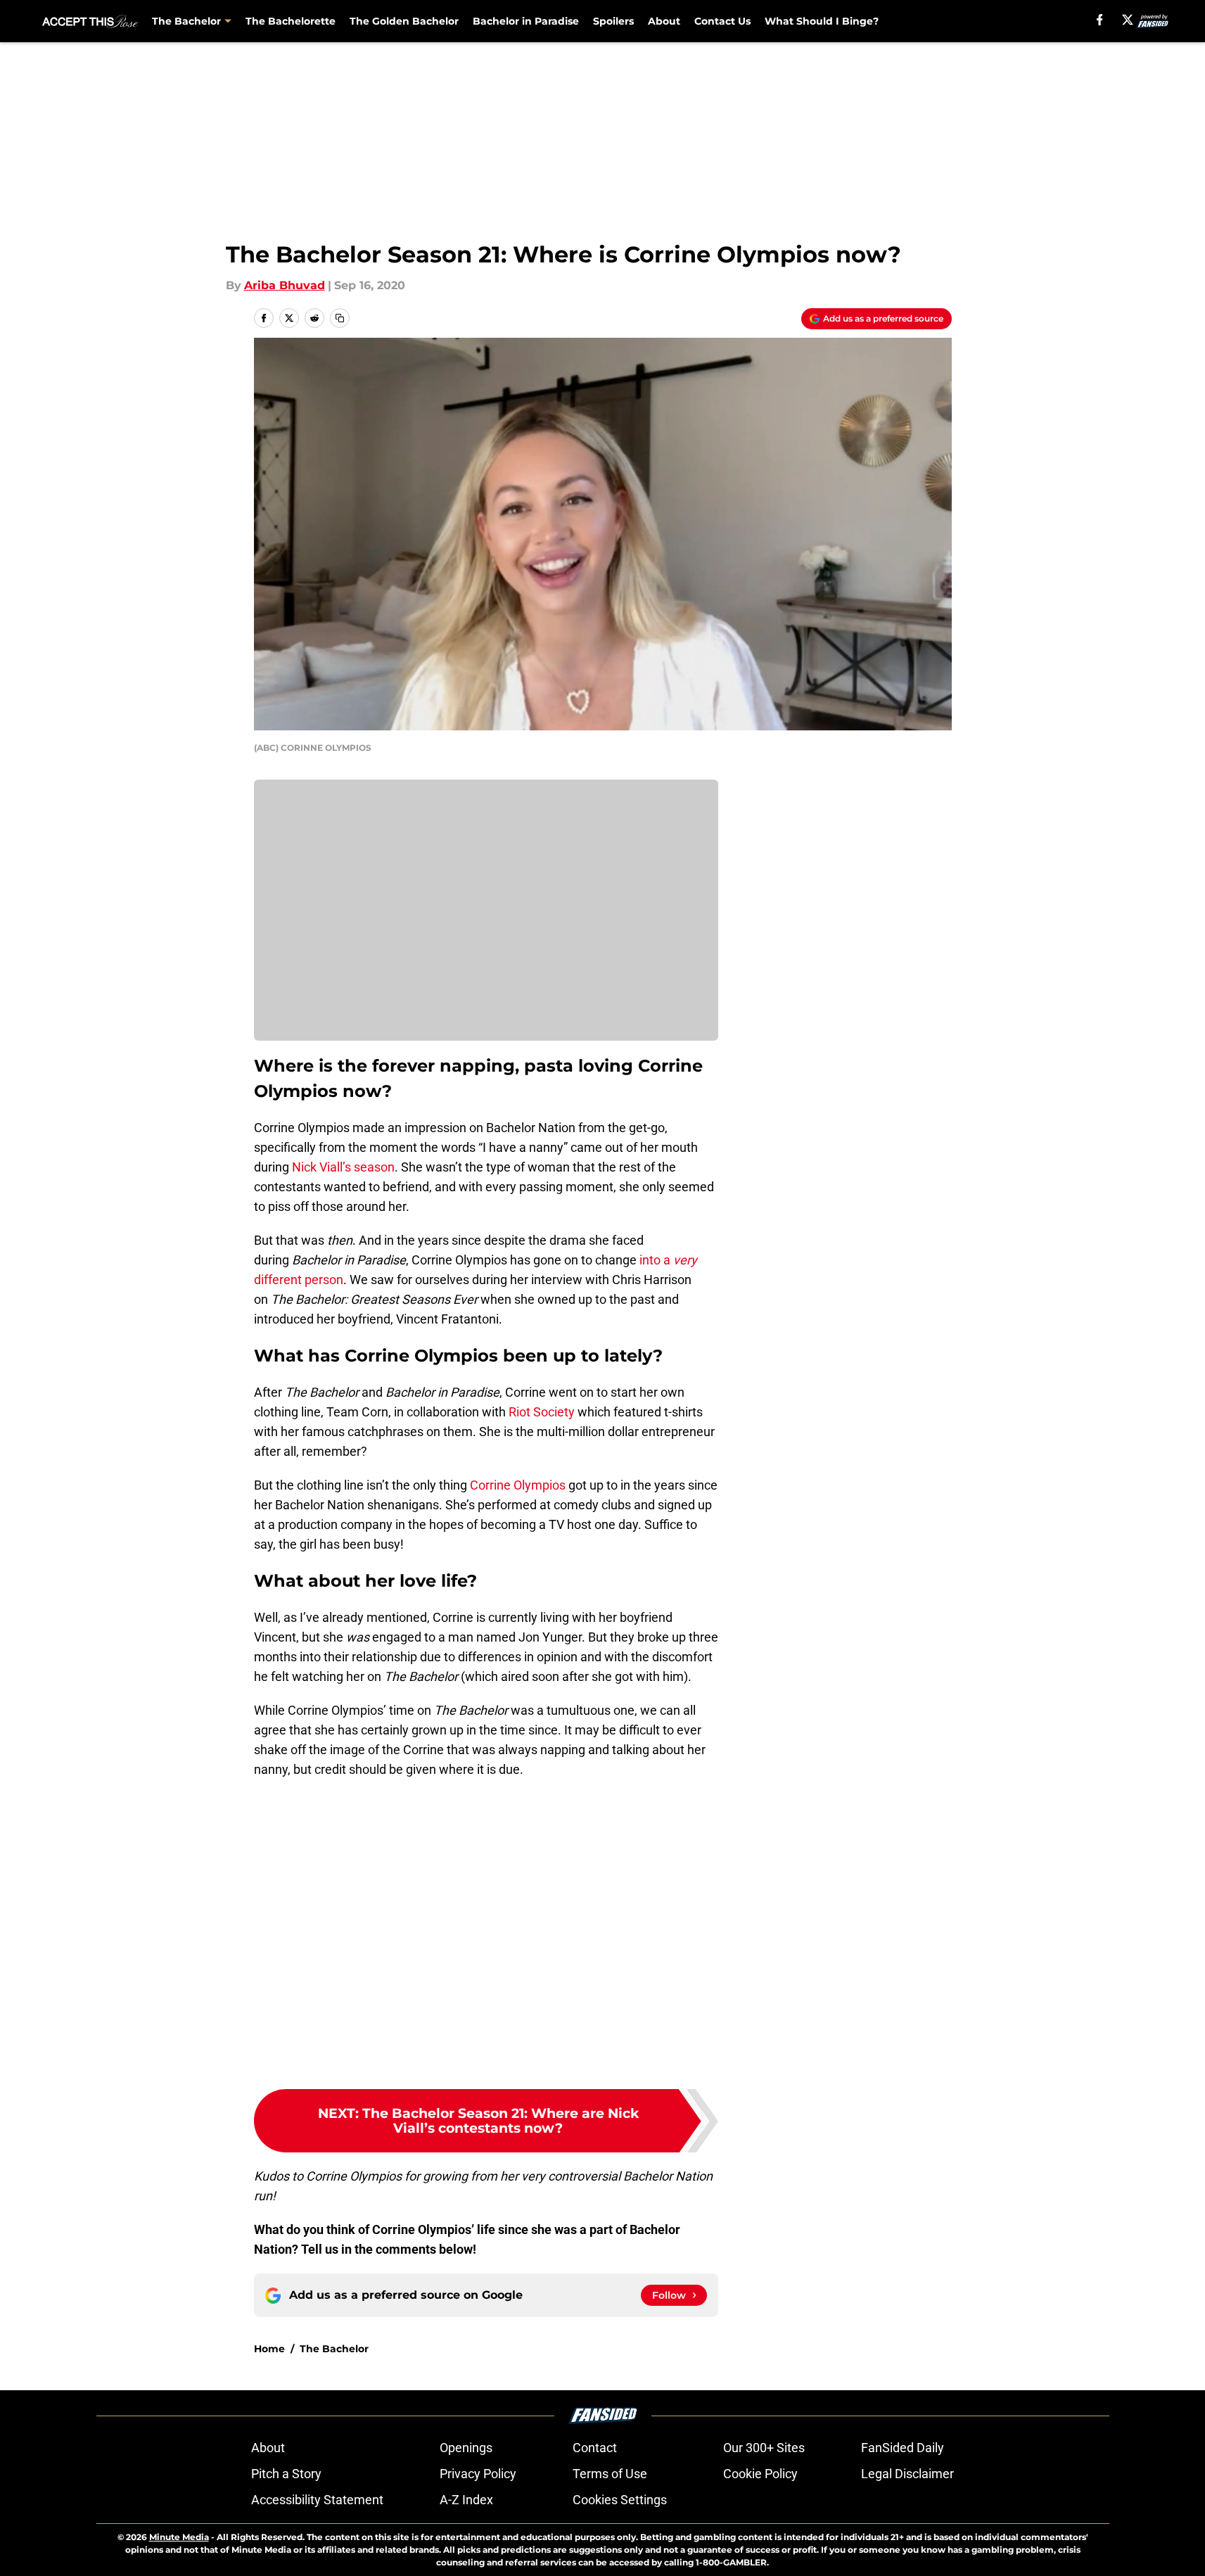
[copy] (340, 318)
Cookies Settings (620, 2500)
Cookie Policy (760, 2474)
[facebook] (1100, 20)
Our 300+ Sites (764, 2448)
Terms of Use (610, 2474)
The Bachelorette (291, 21)
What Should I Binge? (822, 21)
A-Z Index (466, 2500)
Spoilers (613, 21)
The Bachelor (334, 2349)
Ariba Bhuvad (285, 285)
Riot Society (542, 1412)
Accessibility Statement (317, 2500)
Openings (466, 2448)
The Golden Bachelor (404, 21)
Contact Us (722, 21)
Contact (595, 2448)
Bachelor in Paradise (526, 21)
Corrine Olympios (518, 1485)
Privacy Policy (478, 2474)
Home (269, 2349)
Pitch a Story (286, 2474)
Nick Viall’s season (343, 1167)
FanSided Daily (903, 2448)
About (664, 21)
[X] (1128, 20)
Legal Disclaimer (907, 2474)
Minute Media (179, 2537)
